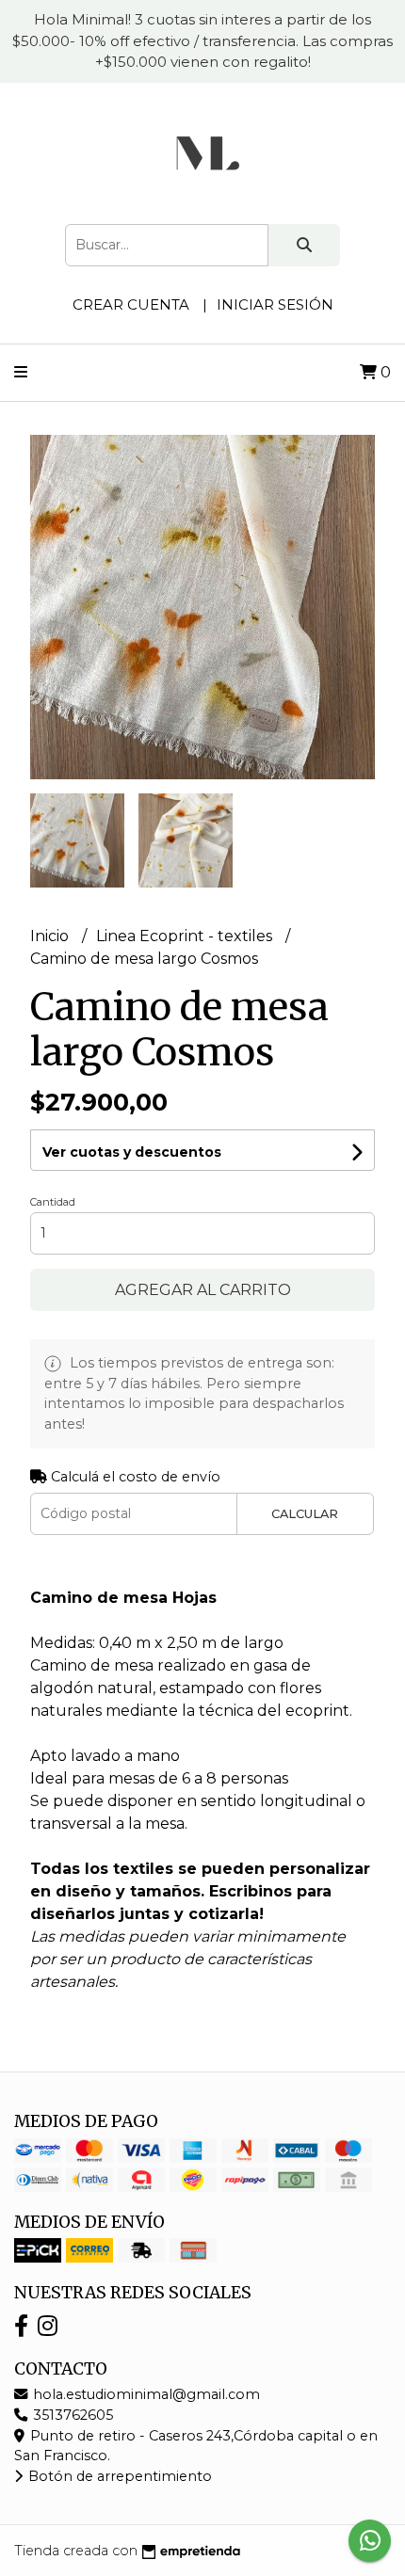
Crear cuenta (131, 304)
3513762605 (71, 2415)
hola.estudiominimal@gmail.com (145, 2394)
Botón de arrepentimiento (118, 2476)
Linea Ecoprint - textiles (186, 936)
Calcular (305, 1514)
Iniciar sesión (275, 304)
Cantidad (53, 1202)
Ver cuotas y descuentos (132, 1152)
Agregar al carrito (203, 1290)
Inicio (51, 936)
